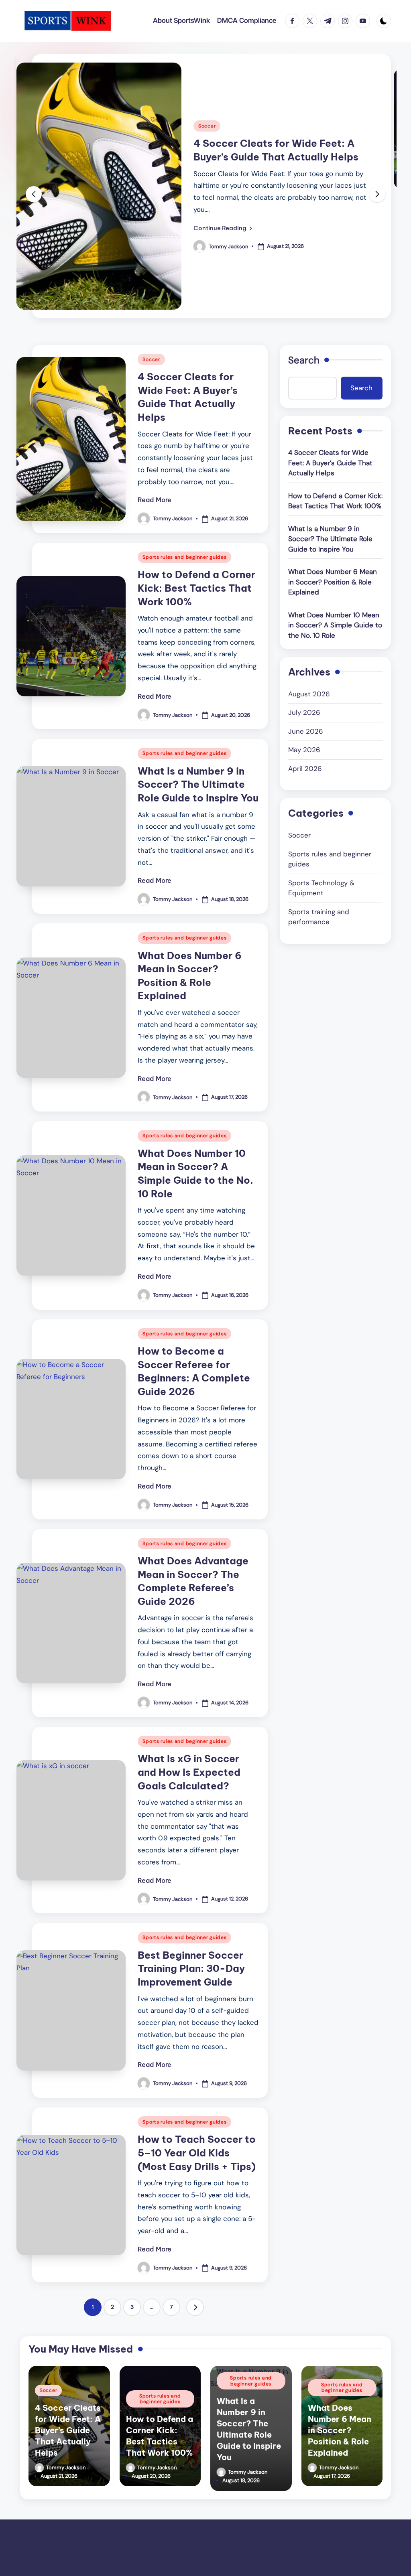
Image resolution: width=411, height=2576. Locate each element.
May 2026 (304, 750)
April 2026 (305, 769)
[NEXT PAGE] (195, 2307)
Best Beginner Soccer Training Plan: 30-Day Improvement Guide (191, 1969)
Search (304, 360)
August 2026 (309, 694)
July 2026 (304, 712)
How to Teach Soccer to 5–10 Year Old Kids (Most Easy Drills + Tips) (197, 2153)
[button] (223, 228)
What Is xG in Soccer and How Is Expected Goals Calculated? (189, 1772)
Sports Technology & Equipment (321, 888)
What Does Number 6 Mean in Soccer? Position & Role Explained (333, 582)
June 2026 (306, 731)
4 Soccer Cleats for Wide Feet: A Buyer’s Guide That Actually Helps (330, 463)
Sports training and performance (319, 917)
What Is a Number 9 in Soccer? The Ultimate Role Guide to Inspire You (198, 784)
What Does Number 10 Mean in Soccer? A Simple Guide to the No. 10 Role (335, 625)
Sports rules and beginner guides (184, 557)
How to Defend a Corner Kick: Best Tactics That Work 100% (196, 588)
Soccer (207, 126)
